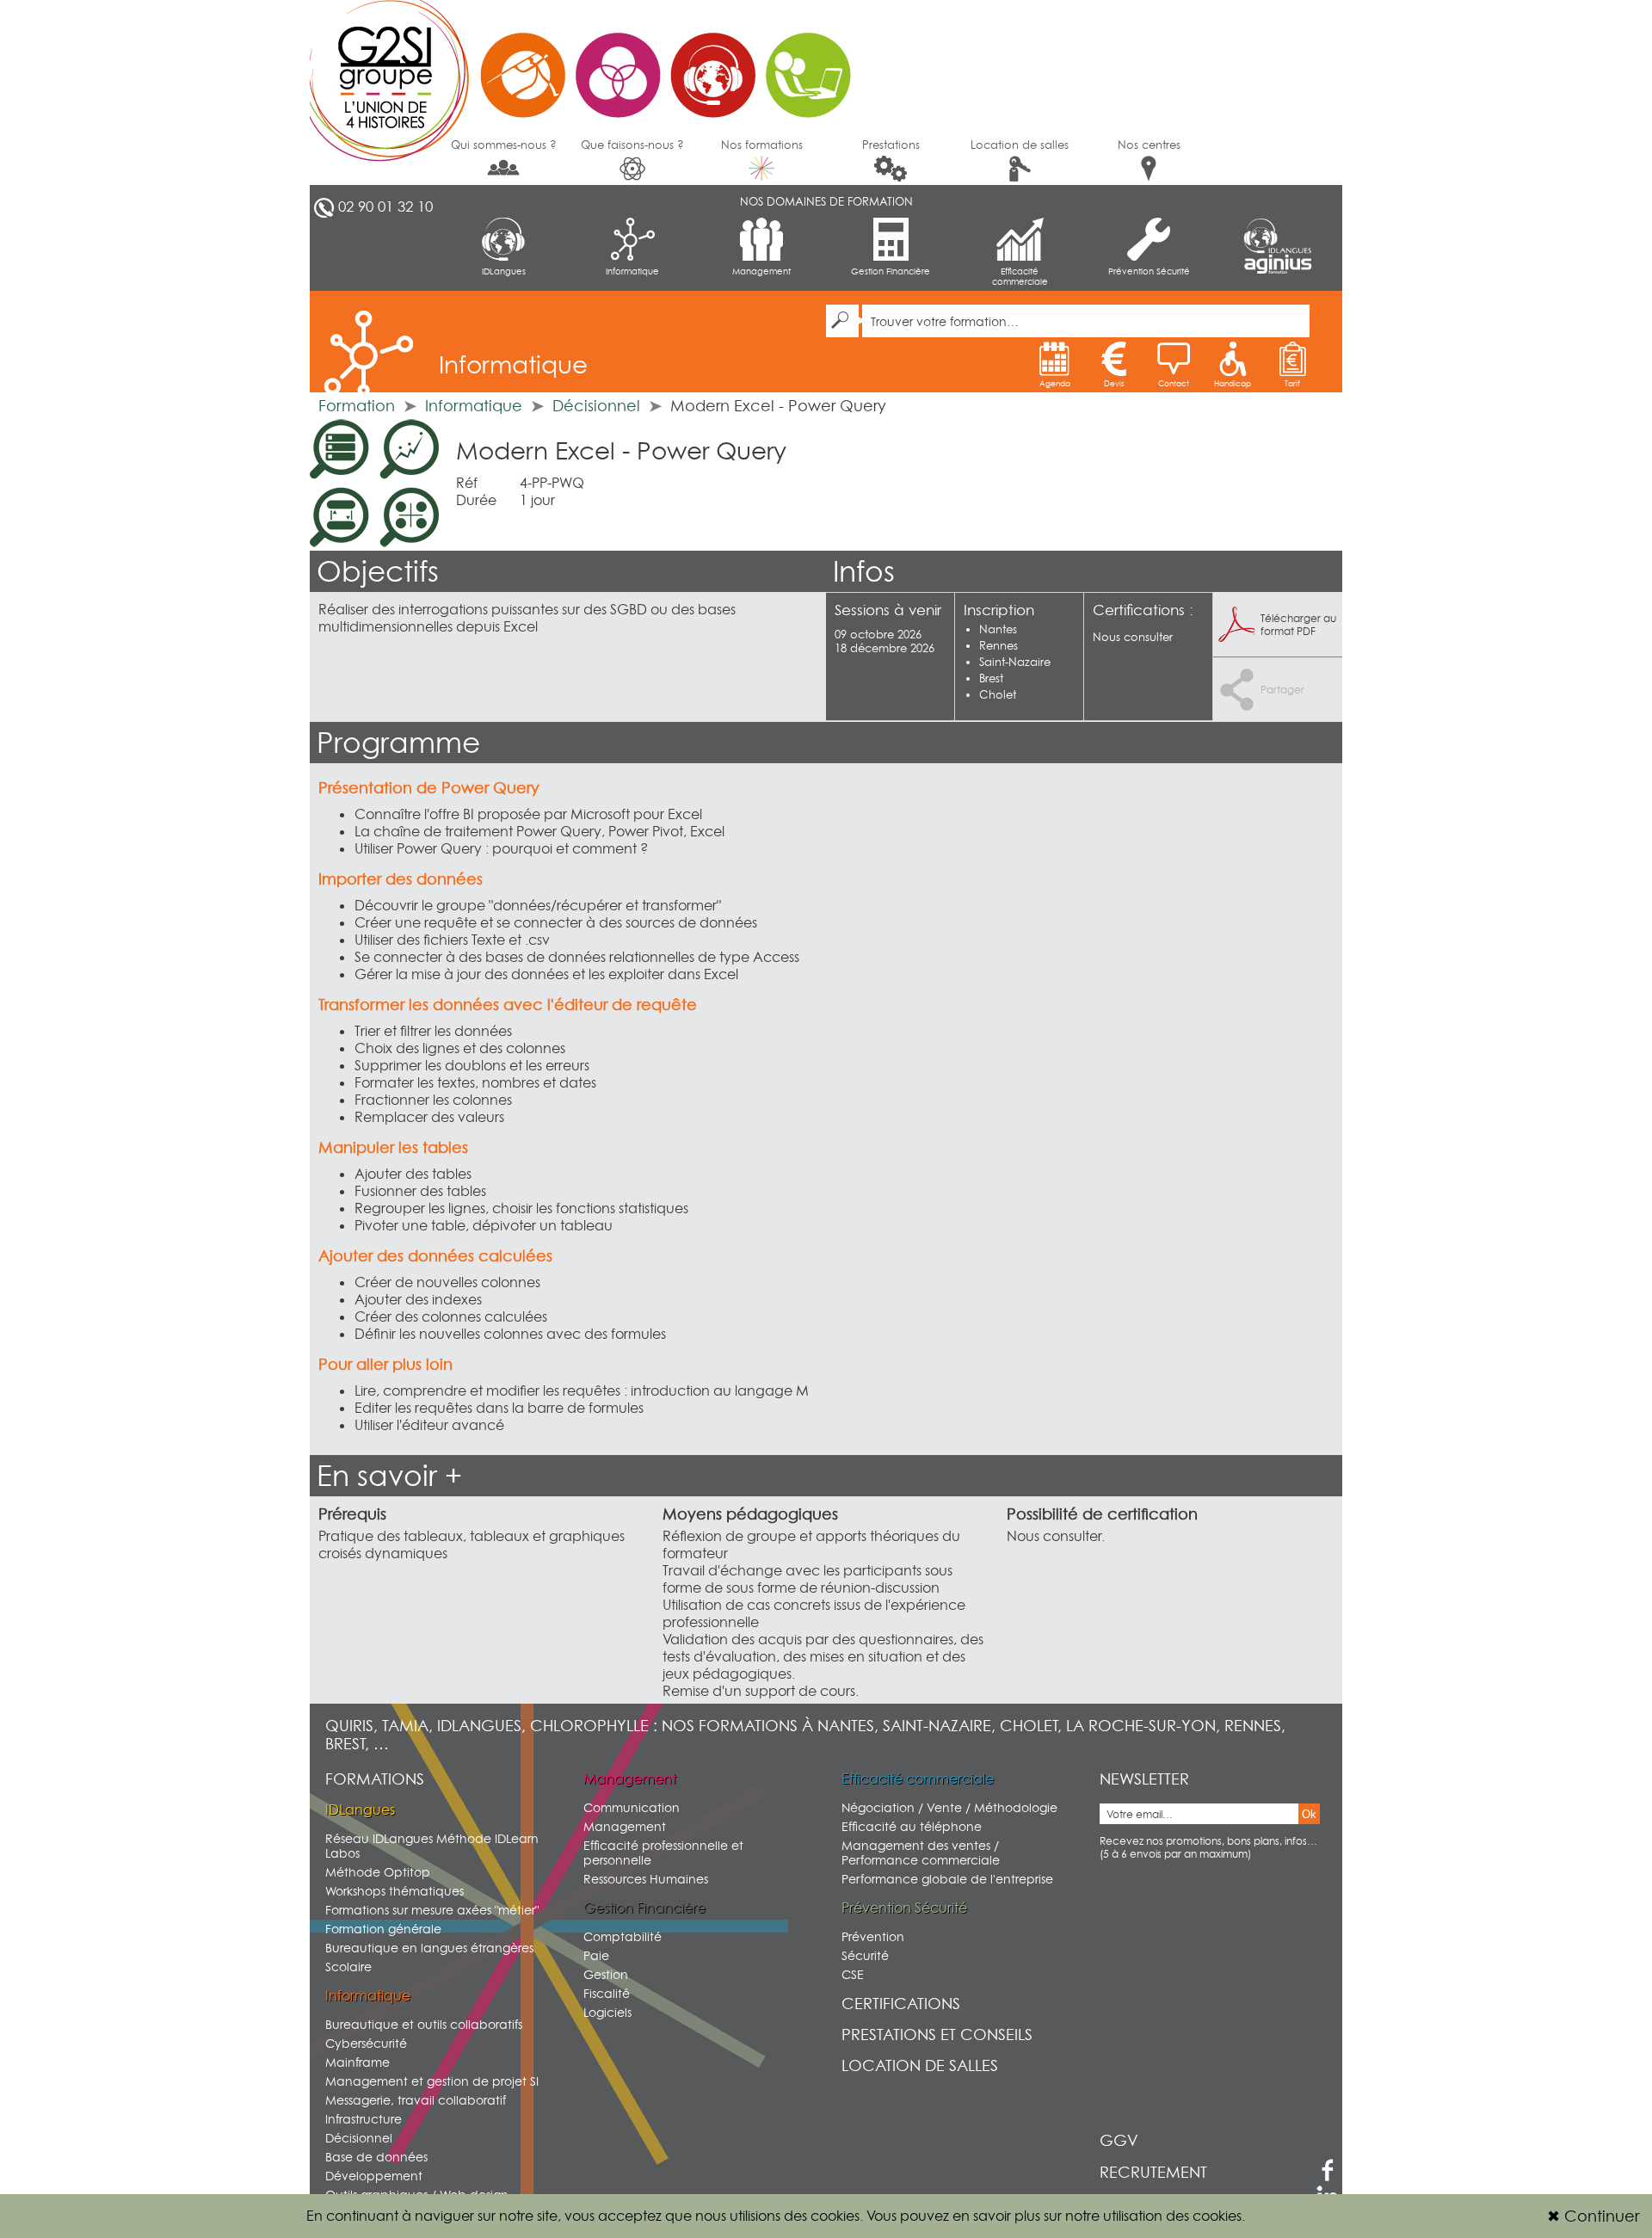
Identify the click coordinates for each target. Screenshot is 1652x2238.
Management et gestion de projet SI (432, 2081)
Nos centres (1149, 145)
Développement (374, 2176)
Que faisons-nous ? (632, 145)
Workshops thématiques (395, 1891)
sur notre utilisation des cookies (1143, 2216)
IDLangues (504, 271)
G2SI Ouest (589, 65)
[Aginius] (1278, 265)
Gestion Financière (891, 271)
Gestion (606, 1974)
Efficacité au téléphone (912, 1826)
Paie (596, 1955)
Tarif (1292, 383)
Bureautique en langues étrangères (429, 1948)
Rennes (999, 645)
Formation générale (383, 1929)
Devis (1114, 383)
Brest (991, 678)
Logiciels (607, 2012)
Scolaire (348, 1967)
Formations (375, 1779)
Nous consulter (1133, 637)
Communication (632, 1807)
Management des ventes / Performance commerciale (921, 1853)
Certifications (901, 2004)
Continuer (1593, 2216)
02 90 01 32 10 (385, 207)
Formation (357, 406)
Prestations (891, 145)
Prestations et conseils (937, 2035)
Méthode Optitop (378, 1872)
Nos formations (762, 145)
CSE (853, 1974)
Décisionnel (596, 406)
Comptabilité (623, 1936)
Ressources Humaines (646, 1879)
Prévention (873, 1936)
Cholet (998, 694)
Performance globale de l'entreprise (947, 1879)
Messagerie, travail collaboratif (416, 2100)
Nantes (998, 629)
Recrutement (1153, 2172)
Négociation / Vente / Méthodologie (949, 1807)
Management (761, 271)
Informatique (632, 271)
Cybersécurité (366, 2043)
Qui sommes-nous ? (504, 145)
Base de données (376, 2157)
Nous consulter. (1056, 1536)
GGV (1119, 2140)
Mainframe (358, 2062)
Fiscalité (607, 1993)
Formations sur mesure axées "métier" (432, 1910)
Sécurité (865, 1955)
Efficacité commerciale (1020, 276)
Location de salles (1020, 145)
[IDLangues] (1278, 236)
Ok (1309, 1814)
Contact (1174, 383)
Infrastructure (364, 2119)
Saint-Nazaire (1015, 662)
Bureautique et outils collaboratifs (424, 2024)
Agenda (1055, 383)
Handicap (1233, 383)
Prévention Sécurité (1149, 271)
